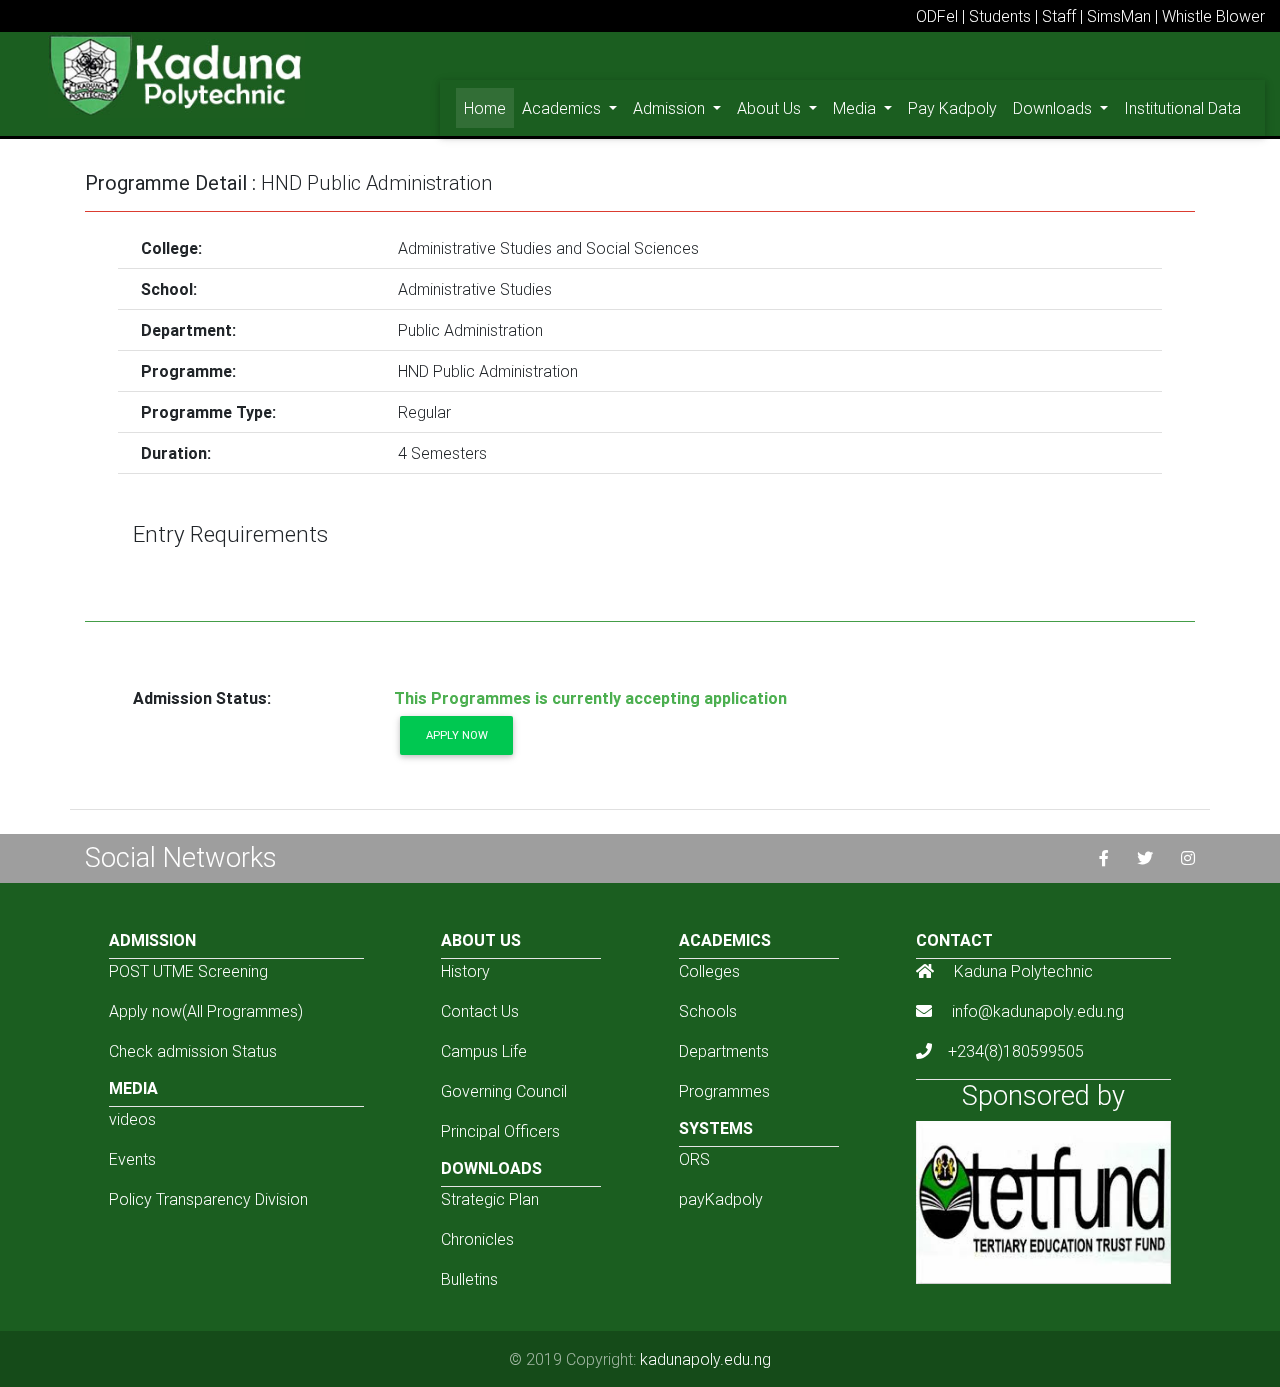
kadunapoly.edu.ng (705, 1359)
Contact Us (480, 1011)
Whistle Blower (1213, 16)
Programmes (724, 1091)
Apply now (457, 735)
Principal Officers (500, 1131)
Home (489, 107)
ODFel (937, 16)
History (465, 971)
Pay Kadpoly (952, 108)
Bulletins (469, 1279)
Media (856, 108)
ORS (694, 1159)
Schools (708, 1011)
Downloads (1054, 108)
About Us (771, 108)
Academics (563, 108)
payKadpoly (721, 1199)
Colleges (709, 971)
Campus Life (484, 1051)
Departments (724, 1051)
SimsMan (1119, 16)
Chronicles (477, 1239)
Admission (671, 108)
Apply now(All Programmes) (206, 1011)
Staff (1059, 16)
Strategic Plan (490, 1199)
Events (132, 1159)
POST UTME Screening (188, 971)
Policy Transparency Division (208, 1199)
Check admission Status (193, 1051)
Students (1000, 16)
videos (132, 1119)
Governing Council (504, 1091)
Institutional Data (1182, 108)
